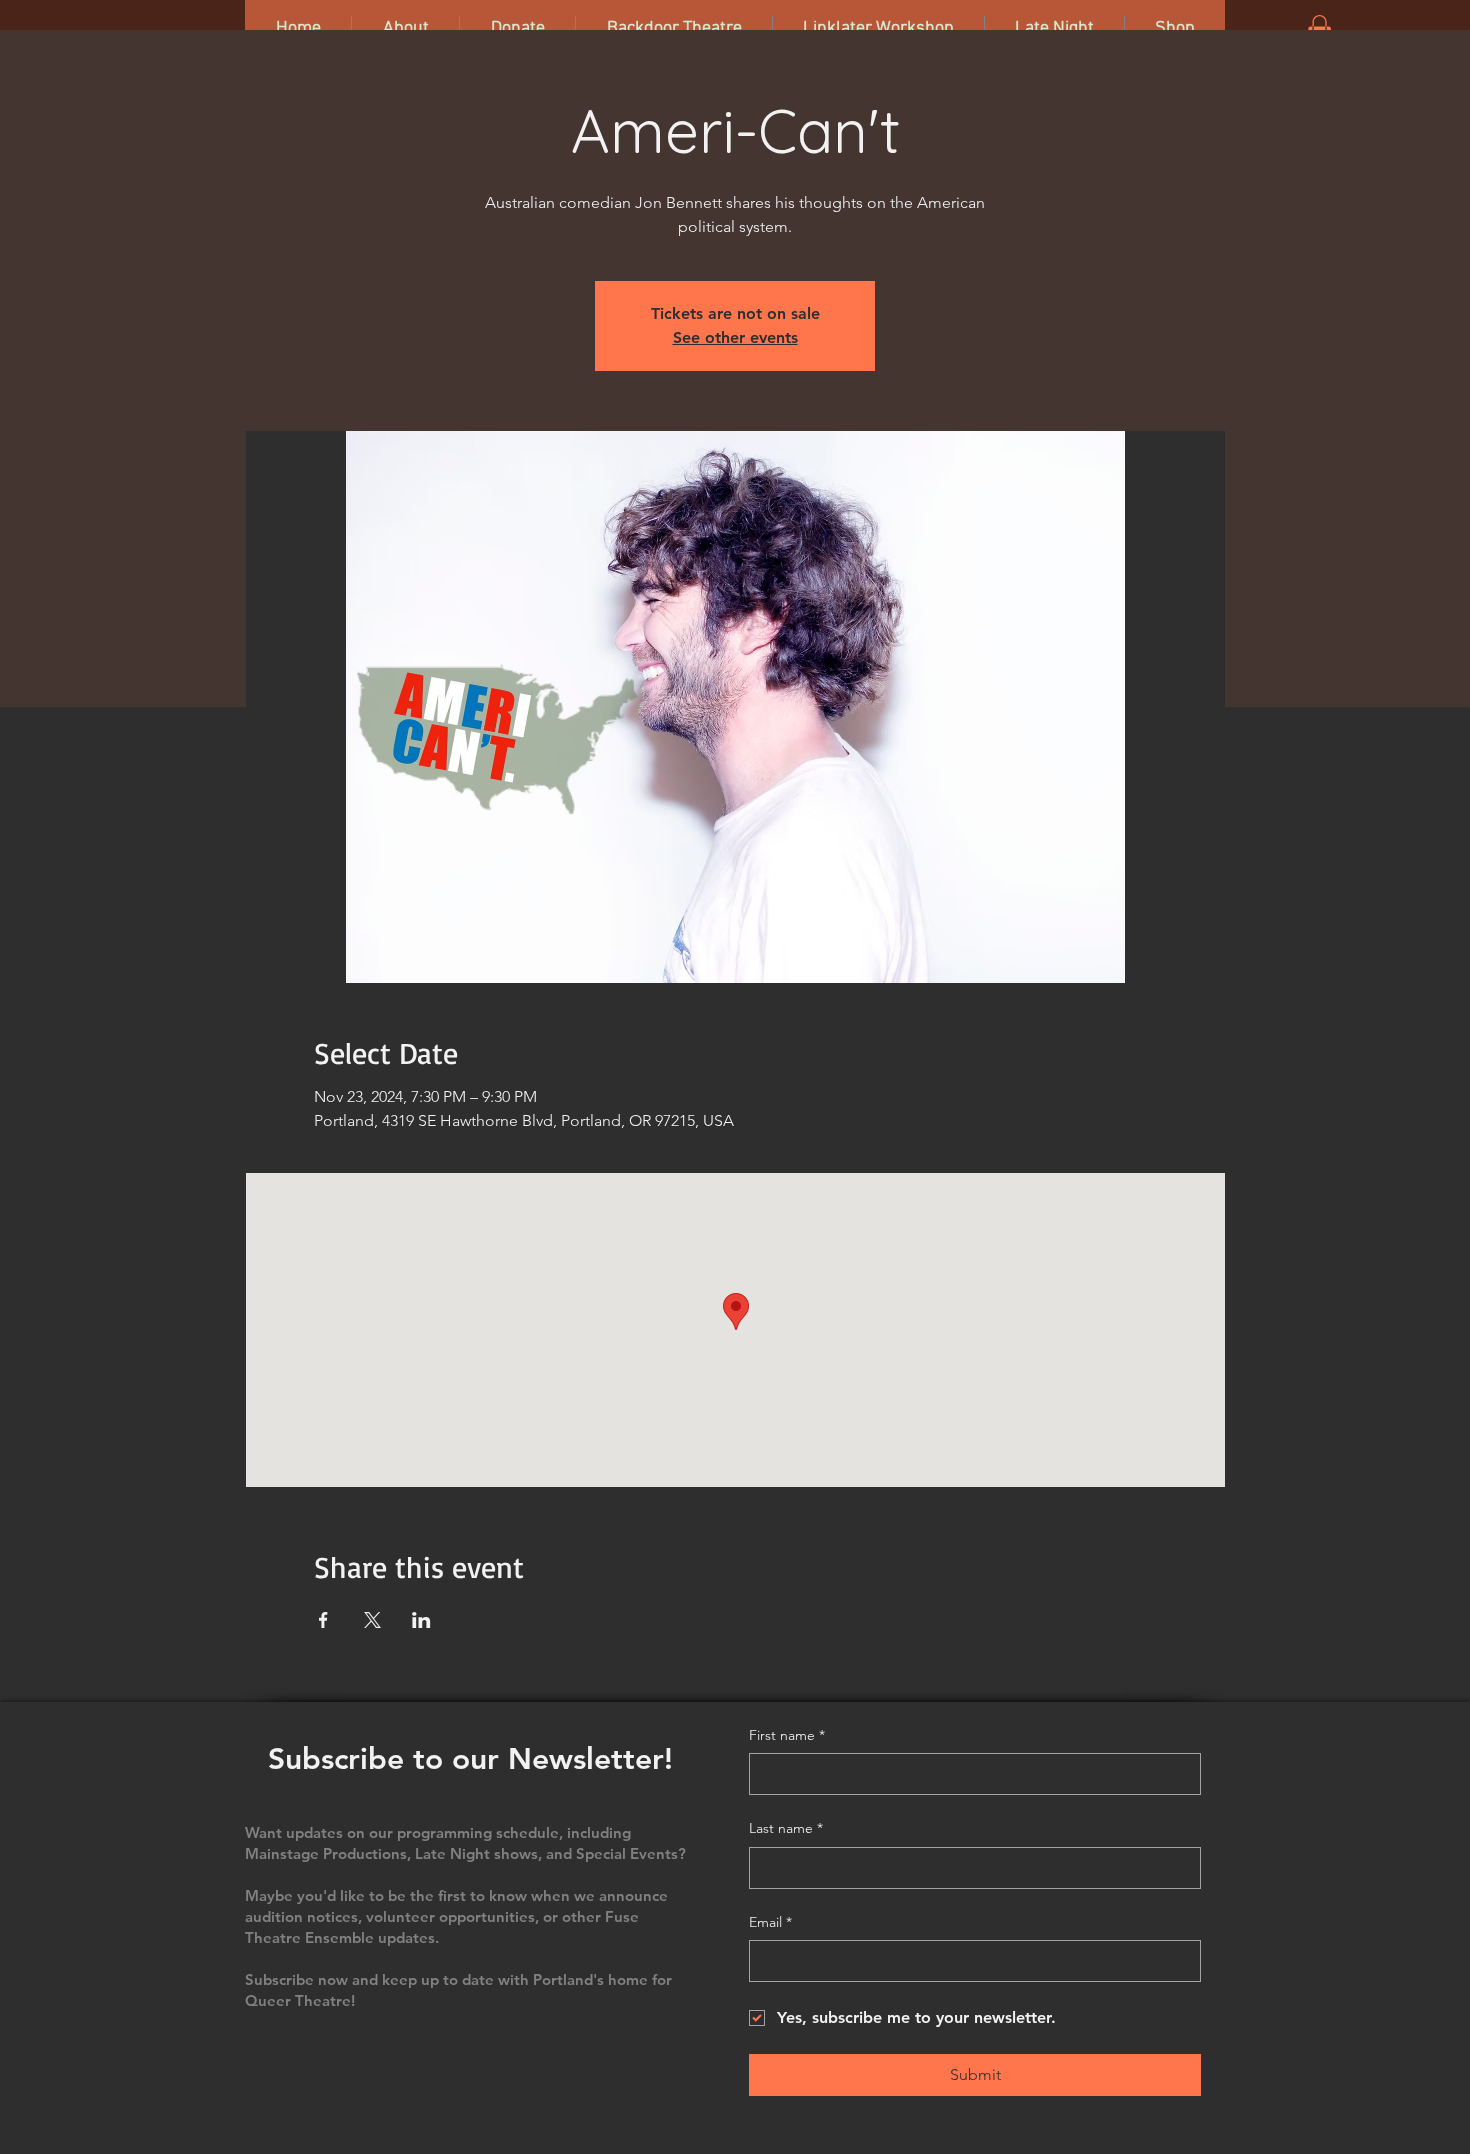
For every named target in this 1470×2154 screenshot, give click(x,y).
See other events (735, 337)
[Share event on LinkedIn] (421, 1620)
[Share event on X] (372, 1620)
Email (770, 1922)
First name (787, 1735)
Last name (786, 1828)
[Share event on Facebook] (323, 1620)
